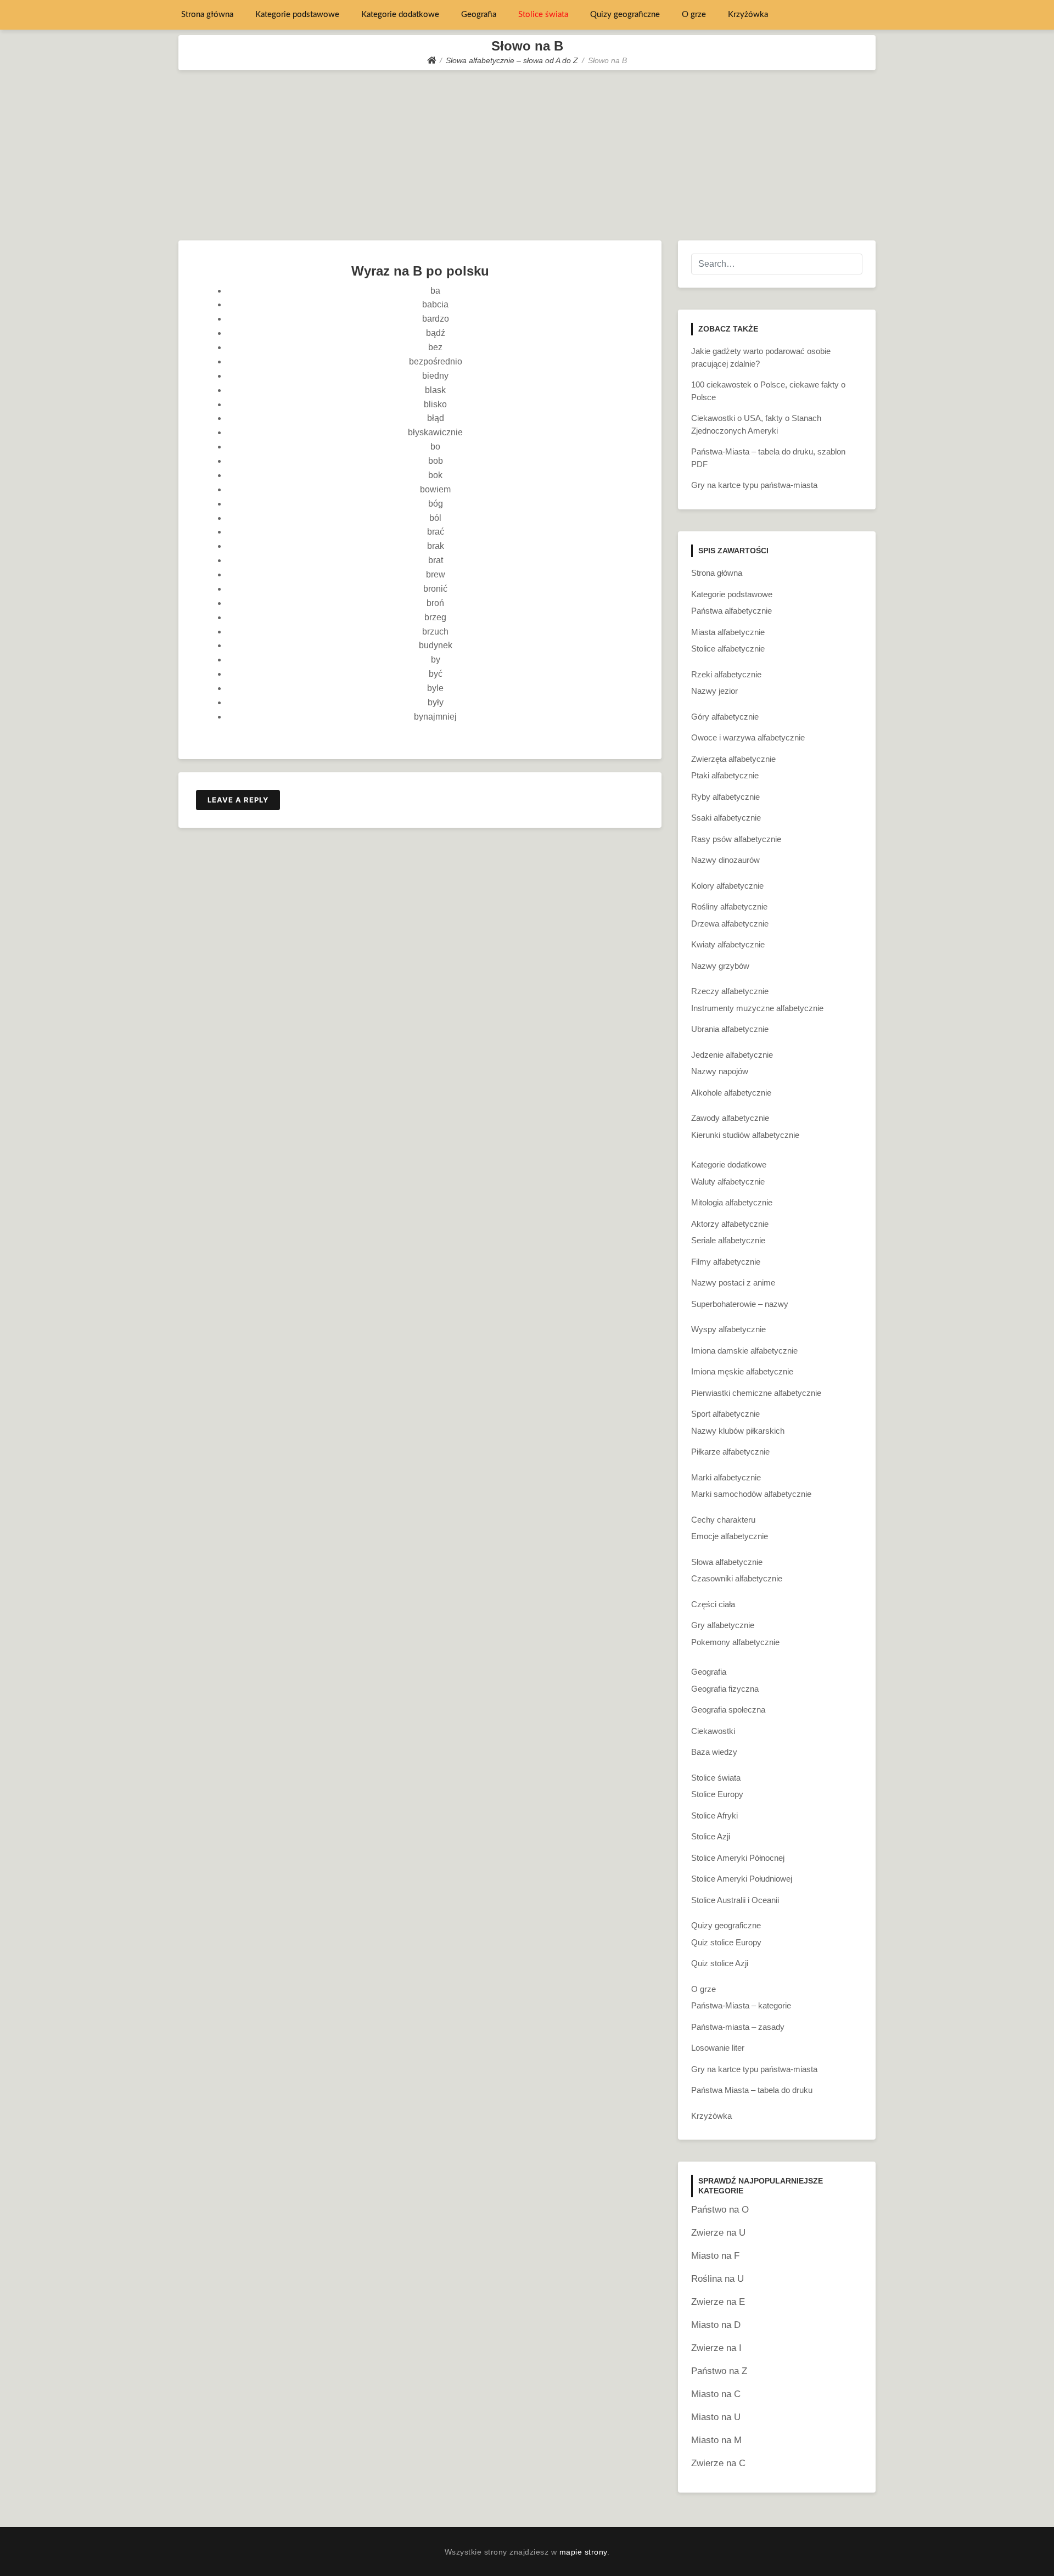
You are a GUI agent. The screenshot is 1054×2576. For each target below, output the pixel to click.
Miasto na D (716, 2325)
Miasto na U (716, 2417)
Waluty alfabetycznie (728, 1182)
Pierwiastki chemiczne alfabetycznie (756, 1393)
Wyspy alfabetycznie (728, 1329)
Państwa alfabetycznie (731, 611)
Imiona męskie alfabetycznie (742, 1371)
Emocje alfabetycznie (730, 1536)
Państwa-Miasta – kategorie (741, 2005)
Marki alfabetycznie (726, 1477)
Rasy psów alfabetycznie (736, 839)
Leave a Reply (238, 800)
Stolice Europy (717, 1794)
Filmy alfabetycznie (726, 1262)
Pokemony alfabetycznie (735, 1642)
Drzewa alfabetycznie (730, 924)
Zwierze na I (716, 2348)
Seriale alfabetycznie (728, 1240)
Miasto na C (716, 2394)
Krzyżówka (748, 15)
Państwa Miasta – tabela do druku (752, 2090)
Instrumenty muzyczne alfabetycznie (757, 1008)
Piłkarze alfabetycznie (730, 1452)
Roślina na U (717, 2279)
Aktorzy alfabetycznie (730, 1224)
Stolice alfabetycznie (728, 649)
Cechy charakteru (723, 1520)
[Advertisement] (527, 153)
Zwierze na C (718, 2463)
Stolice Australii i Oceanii (735, 1900)
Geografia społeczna (728, 1710)
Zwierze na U (718, 2233)
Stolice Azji (711, 1836)
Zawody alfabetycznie (730, 1118)
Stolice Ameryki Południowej (742, 1879)
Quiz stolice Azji (720, 1963)
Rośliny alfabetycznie (729, 907)
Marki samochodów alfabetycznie (751, 1494)
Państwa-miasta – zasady (738, 2027)
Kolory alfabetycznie (727, 886)
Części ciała (713, 1604)
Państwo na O (720, 2210)
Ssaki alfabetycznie (726, 818)
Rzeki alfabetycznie (726, 674)
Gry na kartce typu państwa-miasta (754, 485)
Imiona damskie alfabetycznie (744, 1351)
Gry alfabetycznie (723, 1625)
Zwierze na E (718, 2302)
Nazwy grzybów (720, 966)
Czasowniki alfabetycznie (737, 1578)
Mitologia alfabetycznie (732, 1202)
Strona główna (207, 15)
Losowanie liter (718, 2048)
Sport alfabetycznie (725, 1414)
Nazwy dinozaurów (725, 860)
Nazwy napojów (720, 1071)
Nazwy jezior (714, 691)
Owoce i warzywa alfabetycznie (748, 737)
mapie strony (583, 2552)
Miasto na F (715, 2256)
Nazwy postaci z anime (733, 1283)
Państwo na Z (719, 2371)
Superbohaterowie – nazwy (740, 1304)
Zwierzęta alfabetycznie (733, 759)
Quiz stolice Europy (726, 1942)
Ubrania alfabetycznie (730, 1029)
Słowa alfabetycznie (727, 1562)
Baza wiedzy (714, 1752)
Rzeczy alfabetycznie (730, 991)
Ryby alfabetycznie (725, 797)
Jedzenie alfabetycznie (732, 1055)
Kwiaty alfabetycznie (728, 944)
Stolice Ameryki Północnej (738, 1858)
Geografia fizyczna (725, 1689)
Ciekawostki (713, 1731)
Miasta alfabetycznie (728, 632)
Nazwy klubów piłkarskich (738, 1431)
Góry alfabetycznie (725, 717)
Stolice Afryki (714, 1815)
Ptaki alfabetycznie (725, 775)
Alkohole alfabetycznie (731, 1093)
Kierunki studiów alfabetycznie (745, 1135)
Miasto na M (716, 2440)
